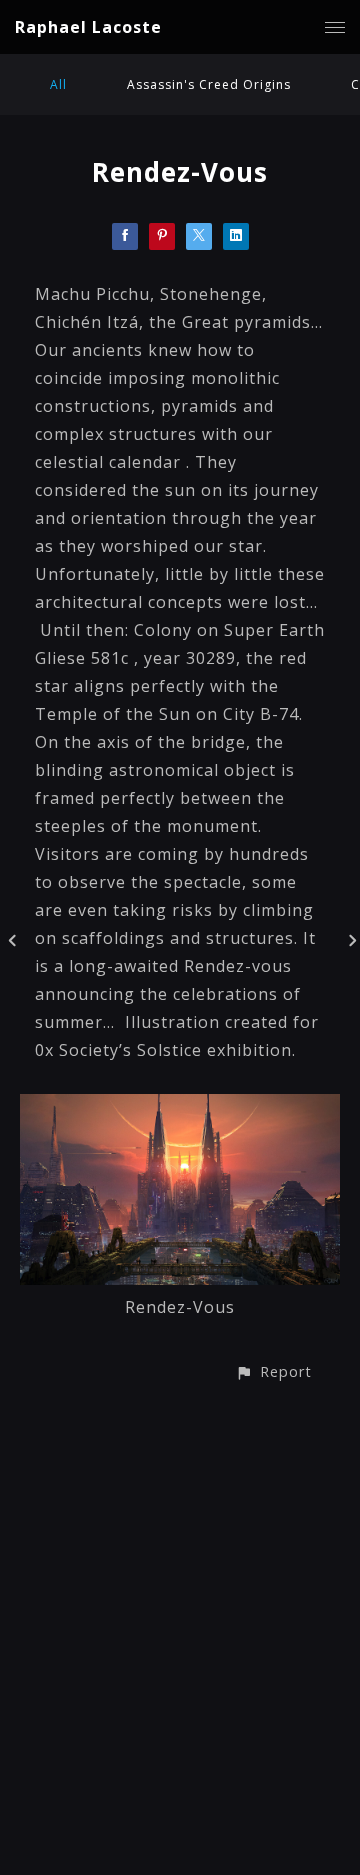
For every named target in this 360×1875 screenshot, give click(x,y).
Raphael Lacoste (88, 27)
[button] (273, 1371)
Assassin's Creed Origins (209, 84)
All (58, 84)
